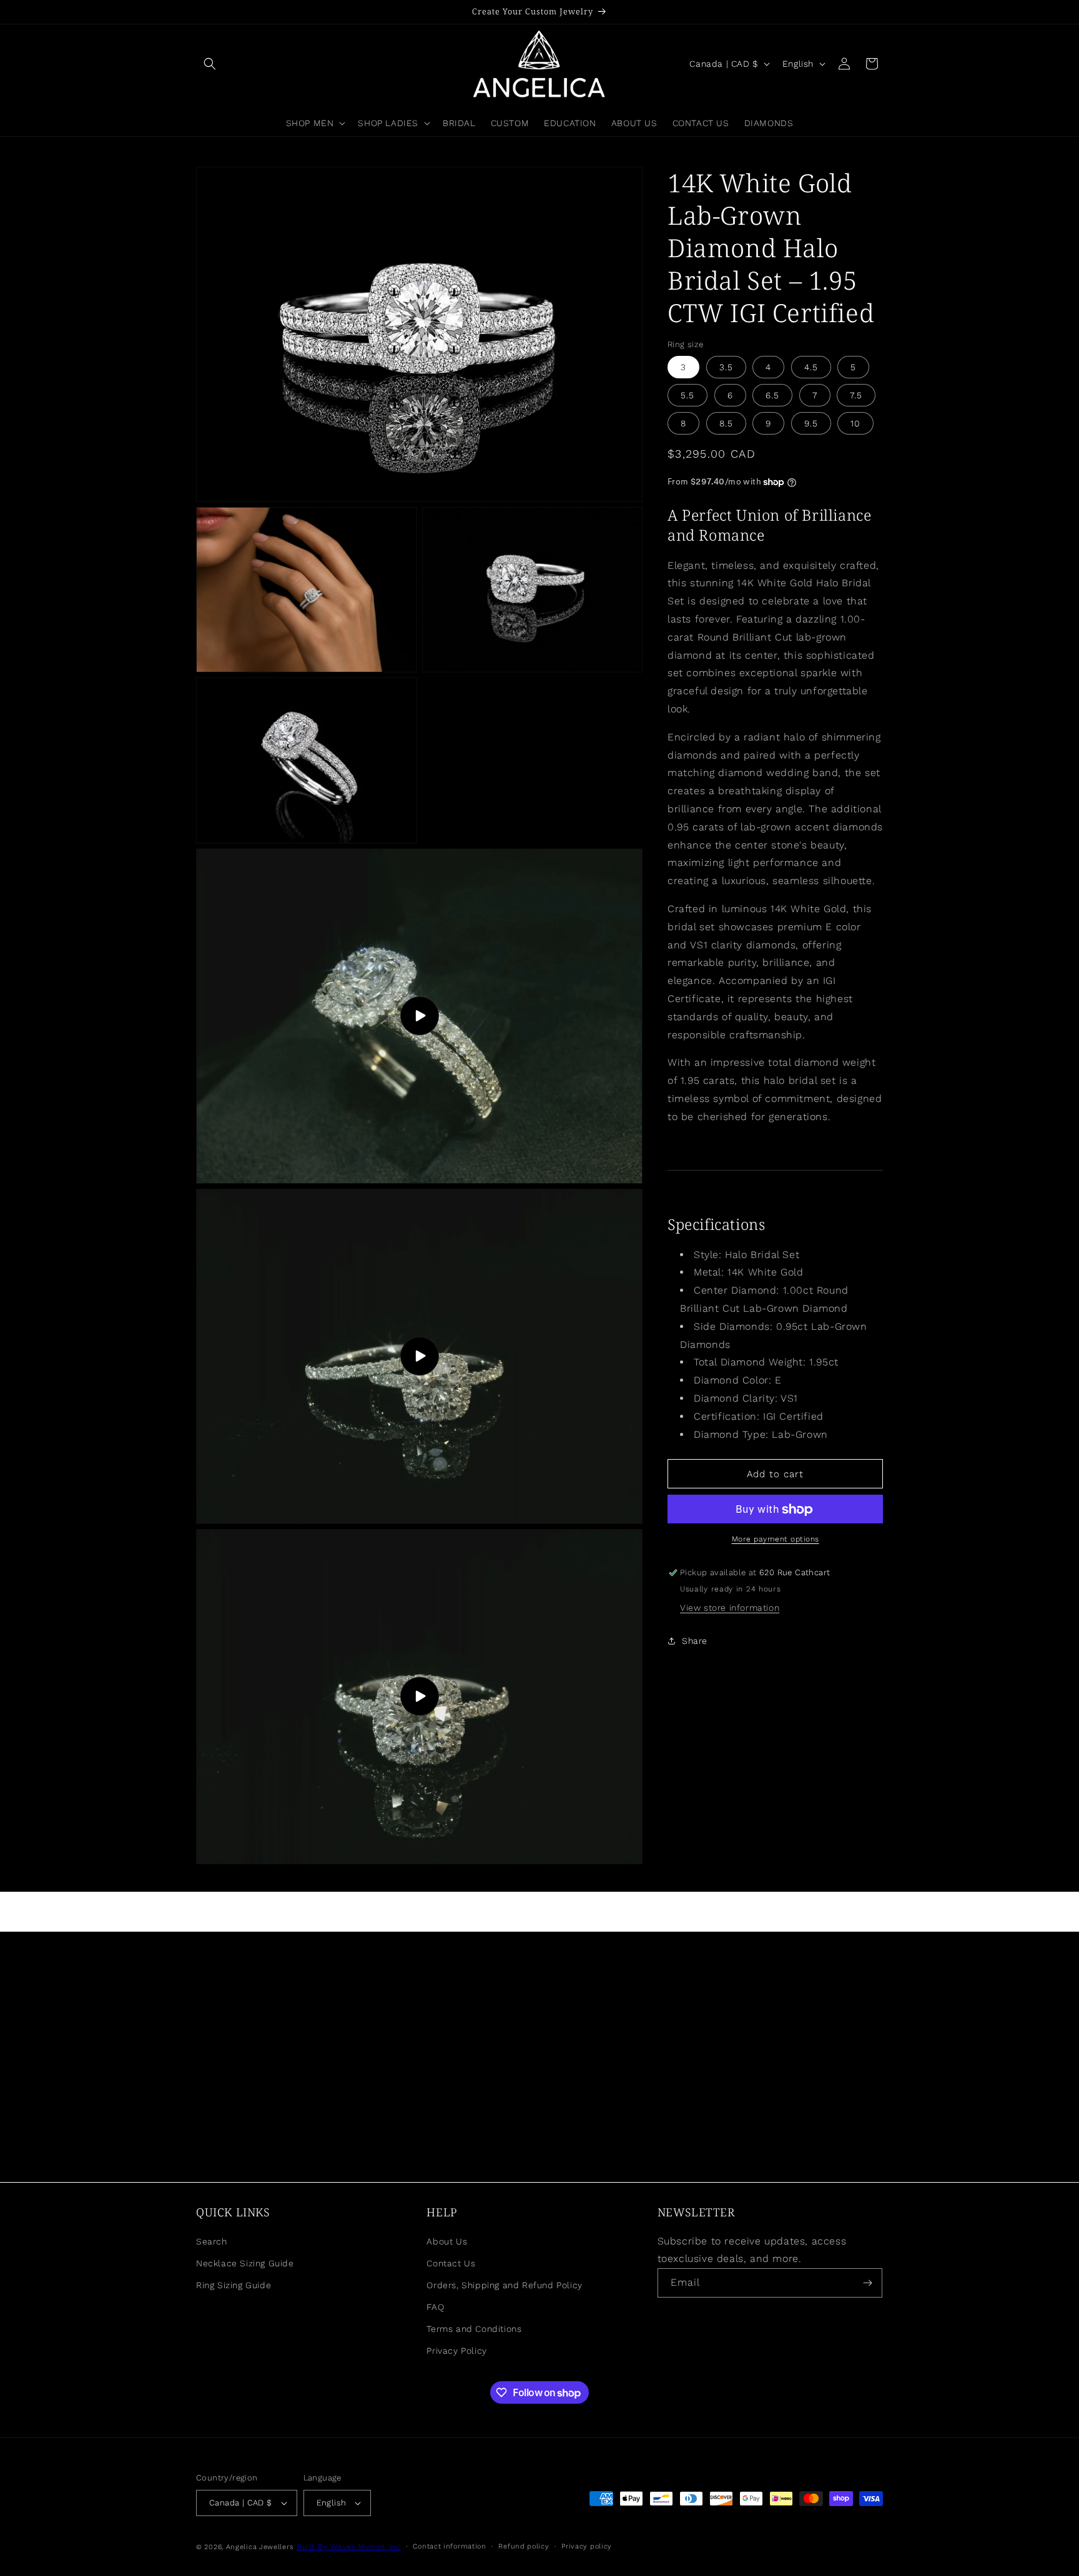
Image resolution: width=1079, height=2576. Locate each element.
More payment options (776, 1540)
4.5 (811, 367)
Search (212, 2241)
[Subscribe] (868, 2283)
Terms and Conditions (474, 2329)
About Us (447, 2241)
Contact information (449, 2546)
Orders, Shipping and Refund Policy (504, 2285)
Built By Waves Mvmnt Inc (349, 2547)
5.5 (687, 395)
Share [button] (695, 1641)
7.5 (856, 395)
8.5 (726, 423)
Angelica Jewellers (260, 2547)
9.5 (811, 423)
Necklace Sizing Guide (245, 2263)
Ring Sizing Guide (234, 2285)
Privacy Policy (456, 2351)
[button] (210, 64)
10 (855, 423)
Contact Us (451, 2263)
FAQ (435, 2307)
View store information (730, 1608)
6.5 (772, 395)
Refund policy (524, 2546)
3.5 (726, 367)
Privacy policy (587, 2546)
